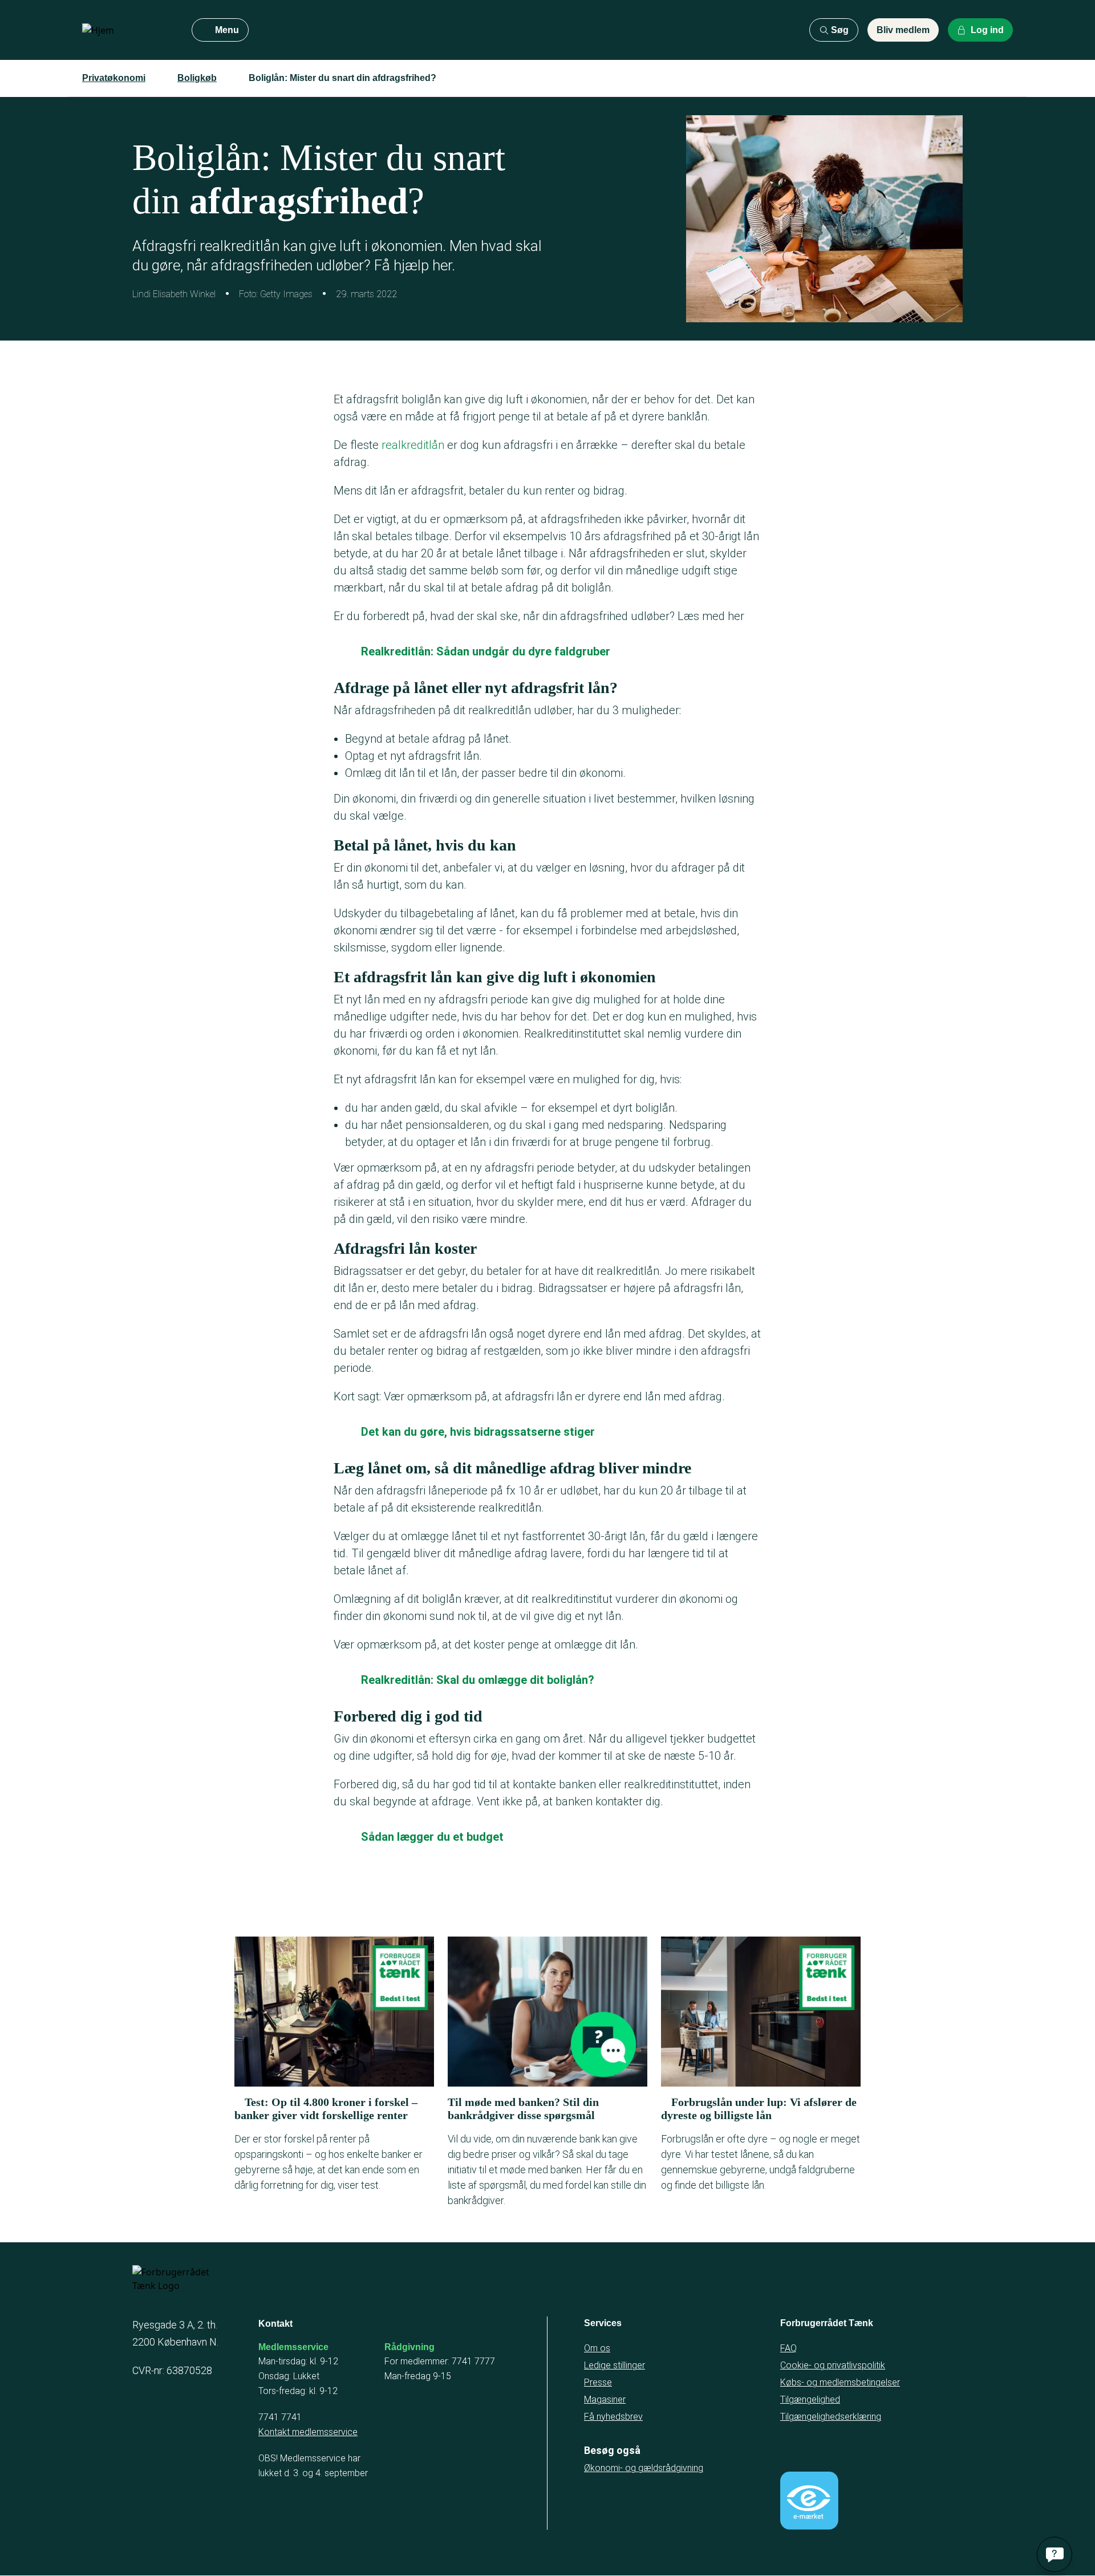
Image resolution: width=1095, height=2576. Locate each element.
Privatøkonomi (114, 78)
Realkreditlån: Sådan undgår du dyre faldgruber (486, 651)
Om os (597, 2348)
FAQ (788, 2348)
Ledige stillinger (615, 2365)
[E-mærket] (809, 2501)
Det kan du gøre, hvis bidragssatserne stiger (478, 1432)
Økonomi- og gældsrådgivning (644, 2468)
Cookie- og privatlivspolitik (833, 2365)
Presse (598, 2382)
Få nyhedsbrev (613, 2417)
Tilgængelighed (810, 2399)
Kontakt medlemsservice (308, 2432)
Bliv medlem (903, 30)
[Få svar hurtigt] (1055, 2554)
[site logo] (128, 30)
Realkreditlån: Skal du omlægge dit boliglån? (478, 1680)
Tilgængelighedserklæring (831, 2417)
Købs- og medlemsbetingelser (840, 2382)
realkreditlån (413, 445)
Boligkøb (197, 78)
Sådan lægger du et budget (432, 1837)
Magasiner (605, 2399)
